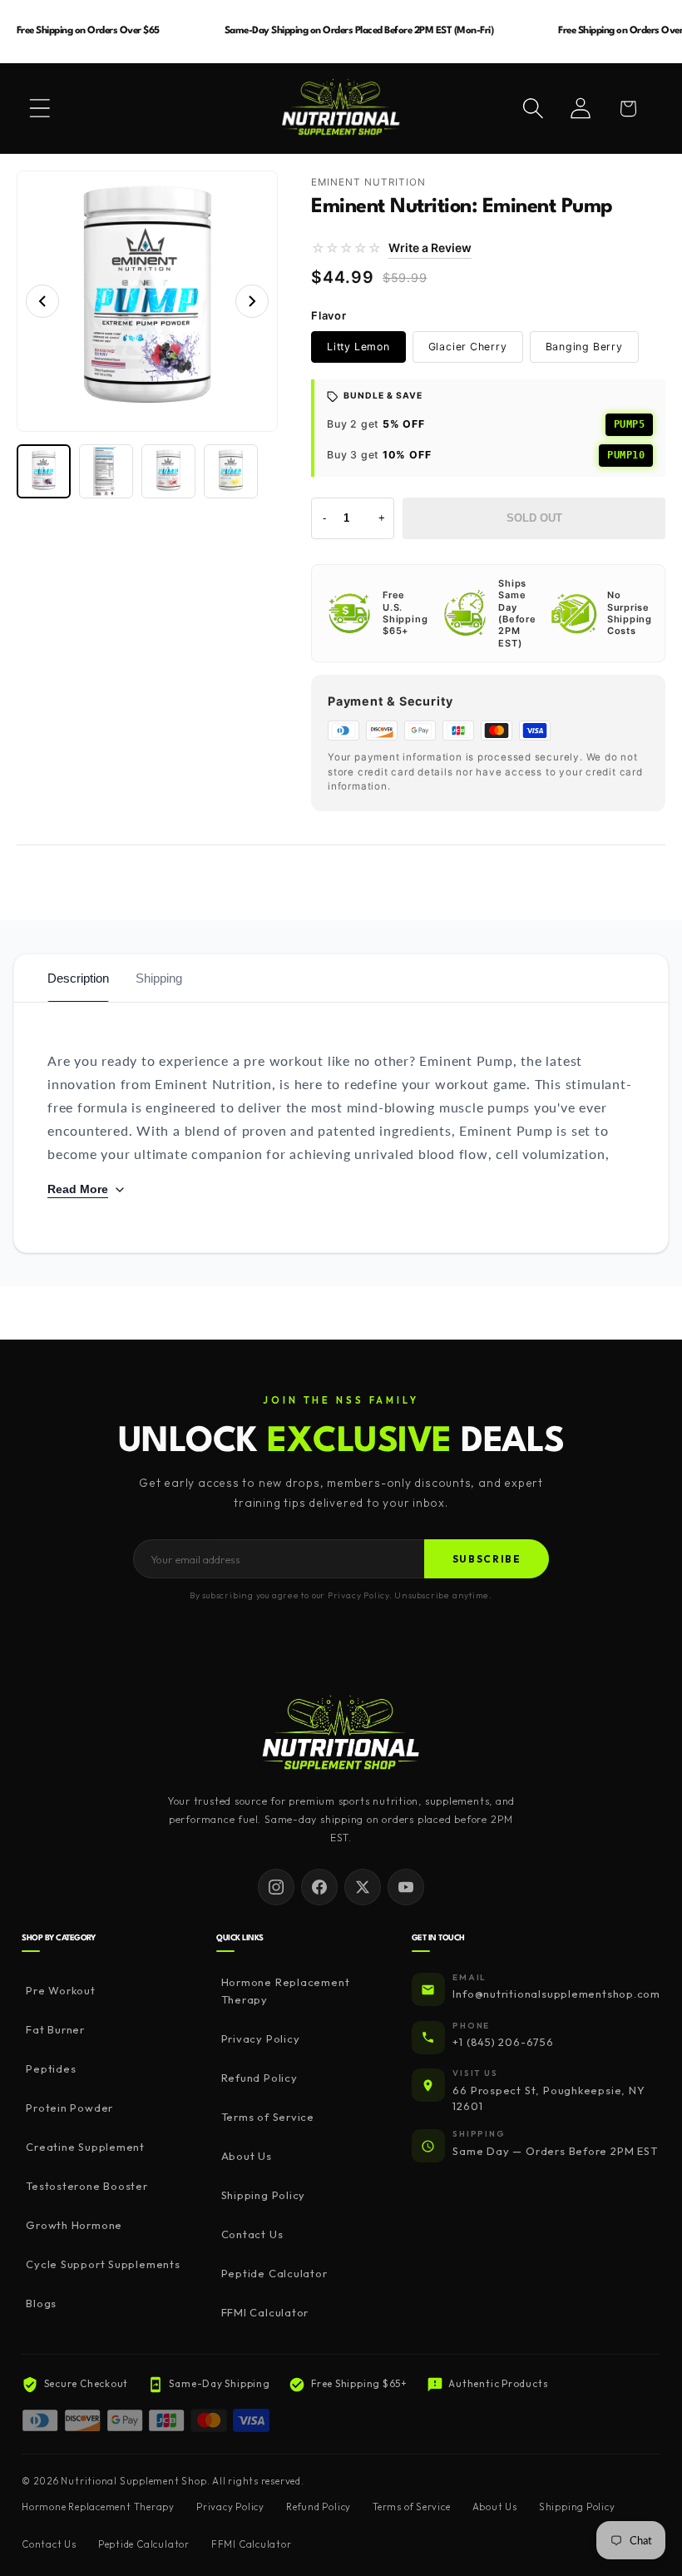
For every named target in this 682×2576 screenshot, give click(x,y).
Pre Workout (61, 1990)
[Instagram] (276, 1887)
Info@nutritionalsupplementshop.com (556, 1994)
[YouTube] (406, 1887)
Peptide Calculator (274, 2273)
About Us (246, 2156)
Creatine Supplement (85, 2147)
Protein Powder (69, 2108)
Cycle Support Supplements (103, 2264)
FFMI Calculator (265, 2312)
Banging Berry (584, 347)
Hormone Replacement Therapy (286, 1991)
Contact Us (252, 2234)
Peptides (51, 2068)
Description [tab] (78, 978)
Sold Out (534, 518)
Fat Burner (55, 2029)
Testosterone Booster (87, 2186)
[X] (363, 1887)
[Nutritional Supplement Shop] (341, 1734)
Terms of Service (268, 2117)
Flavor (329, 315)
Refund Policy (259, 2078)
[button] (40, 108)
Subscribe (487, 1559)
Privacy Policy (260, 2039)
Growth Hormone (74, 2225)
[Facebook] (319, 1887)
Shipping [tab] (159, 978)
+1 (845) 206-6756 (503, 2042)
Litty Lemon (358, 347)
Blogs (41, 2303)
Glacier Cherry (468, 347)
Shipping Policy (263, 2195)
